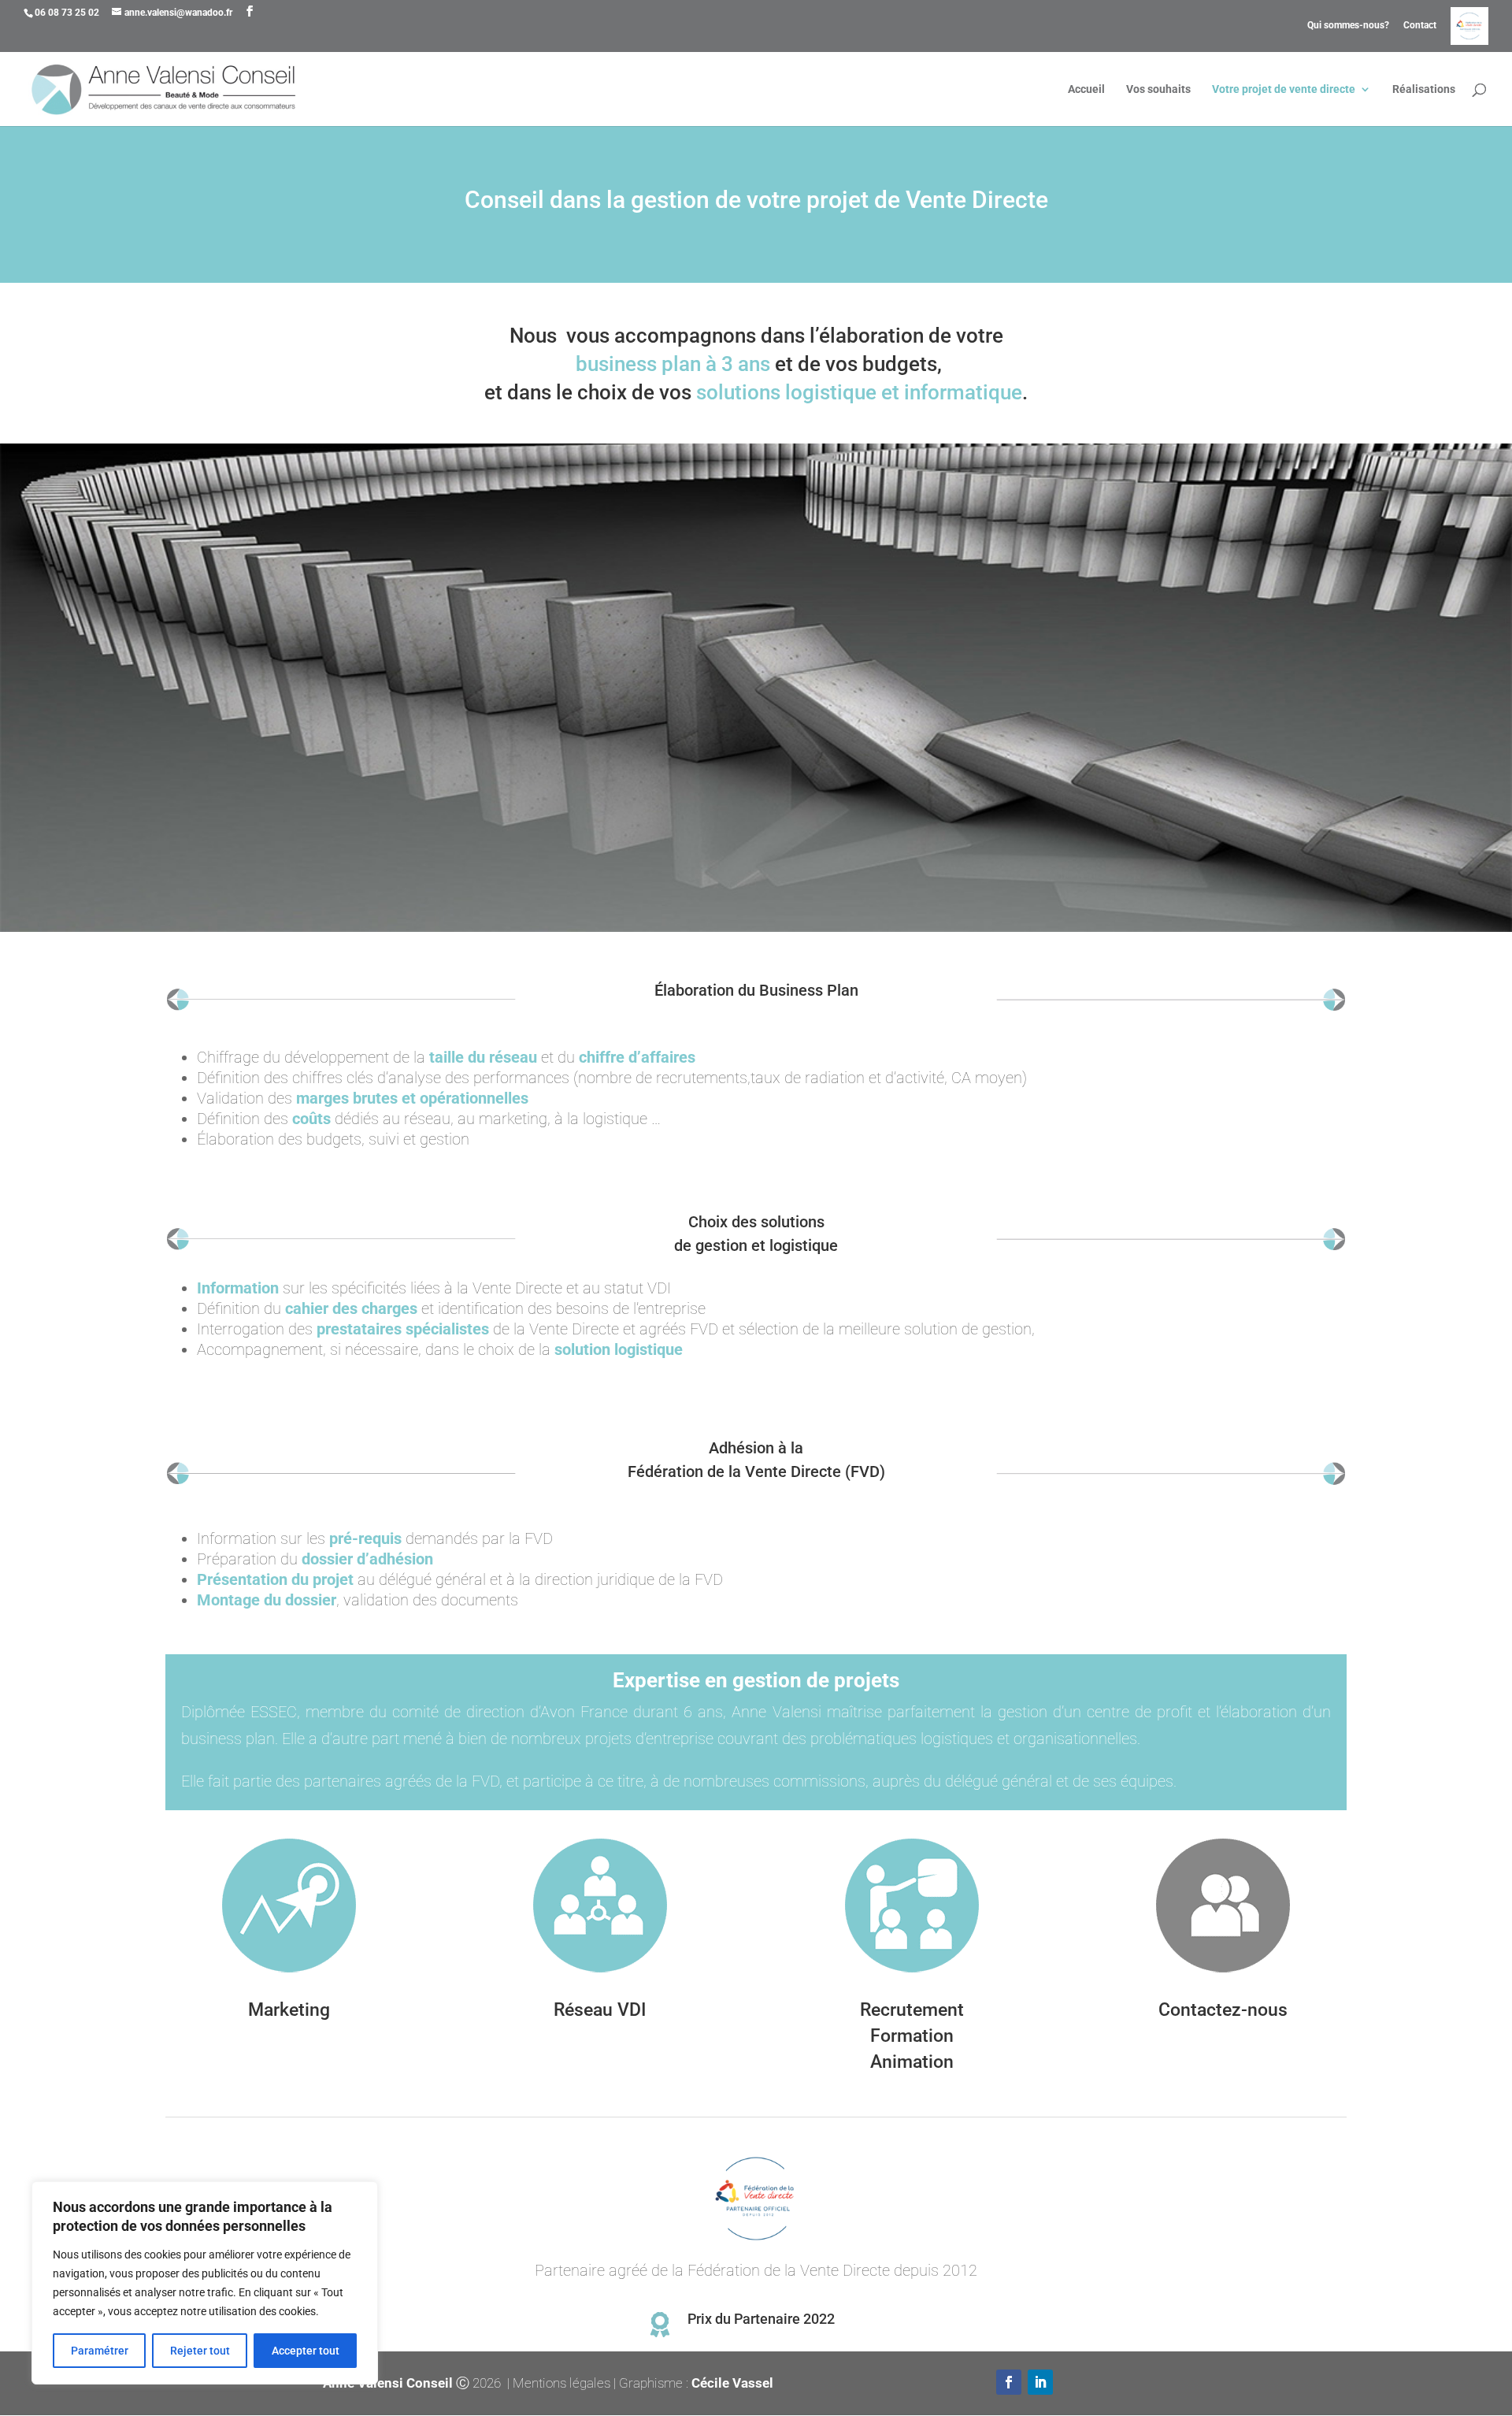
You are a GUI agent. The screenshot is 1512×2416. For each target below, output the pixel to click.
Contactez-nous (1223, 2010)
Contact (1420, 26)
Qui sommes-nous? (1348, 26)
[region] (205, 2283)
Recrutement (912, 2010)
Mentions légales (561, 2383)
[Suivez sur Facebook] (1009, 2382)
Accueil (1086, 89)
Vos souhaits (1158, 89)
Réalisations (1424, 89)
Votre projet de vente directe (1284, 89)
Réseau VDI (600, 2010)
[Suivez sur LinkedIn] (1040, 2382)
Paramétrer (100, 2351)
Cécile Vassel (732, 2383)
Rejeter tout (200, 2351)
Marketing (289, 2010)
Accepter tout (306, 2351)
